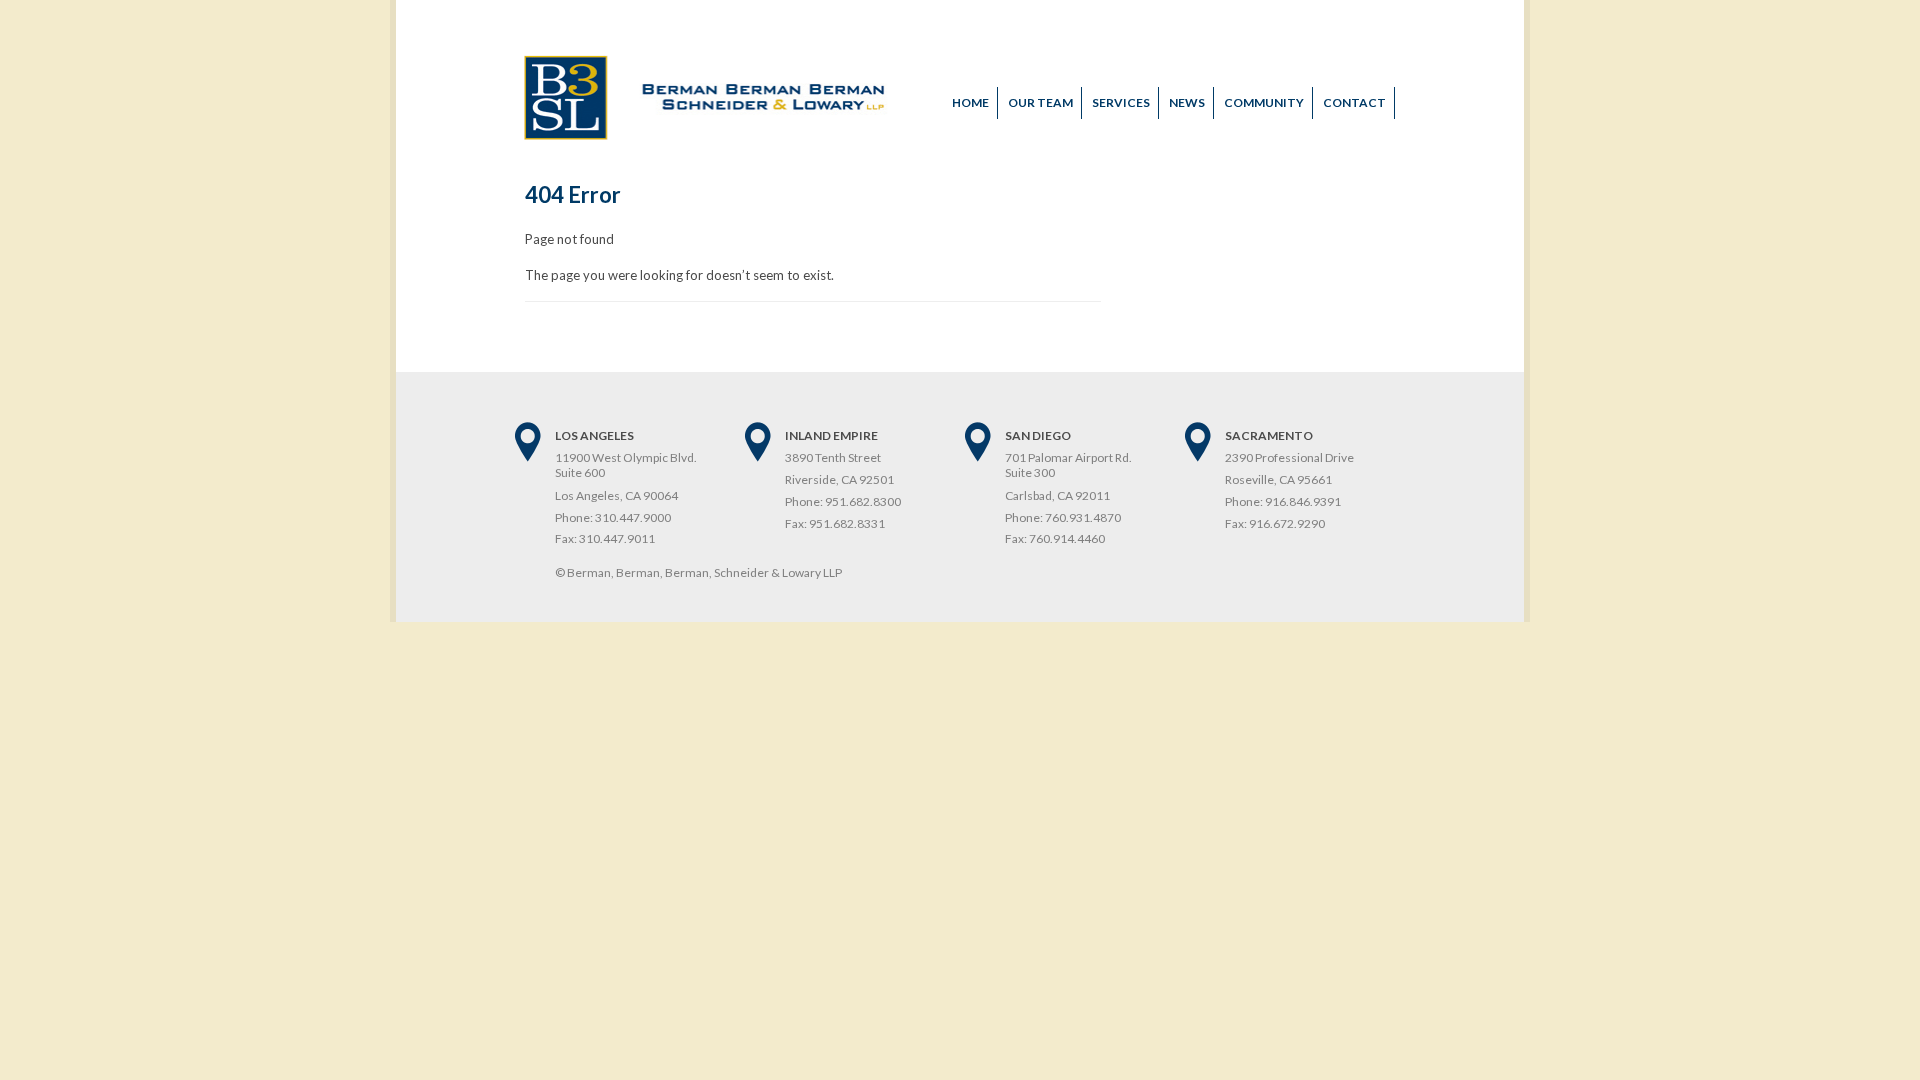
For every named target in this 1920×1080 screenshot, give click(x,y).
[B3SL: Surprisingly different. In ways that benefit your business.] (706, 135)
